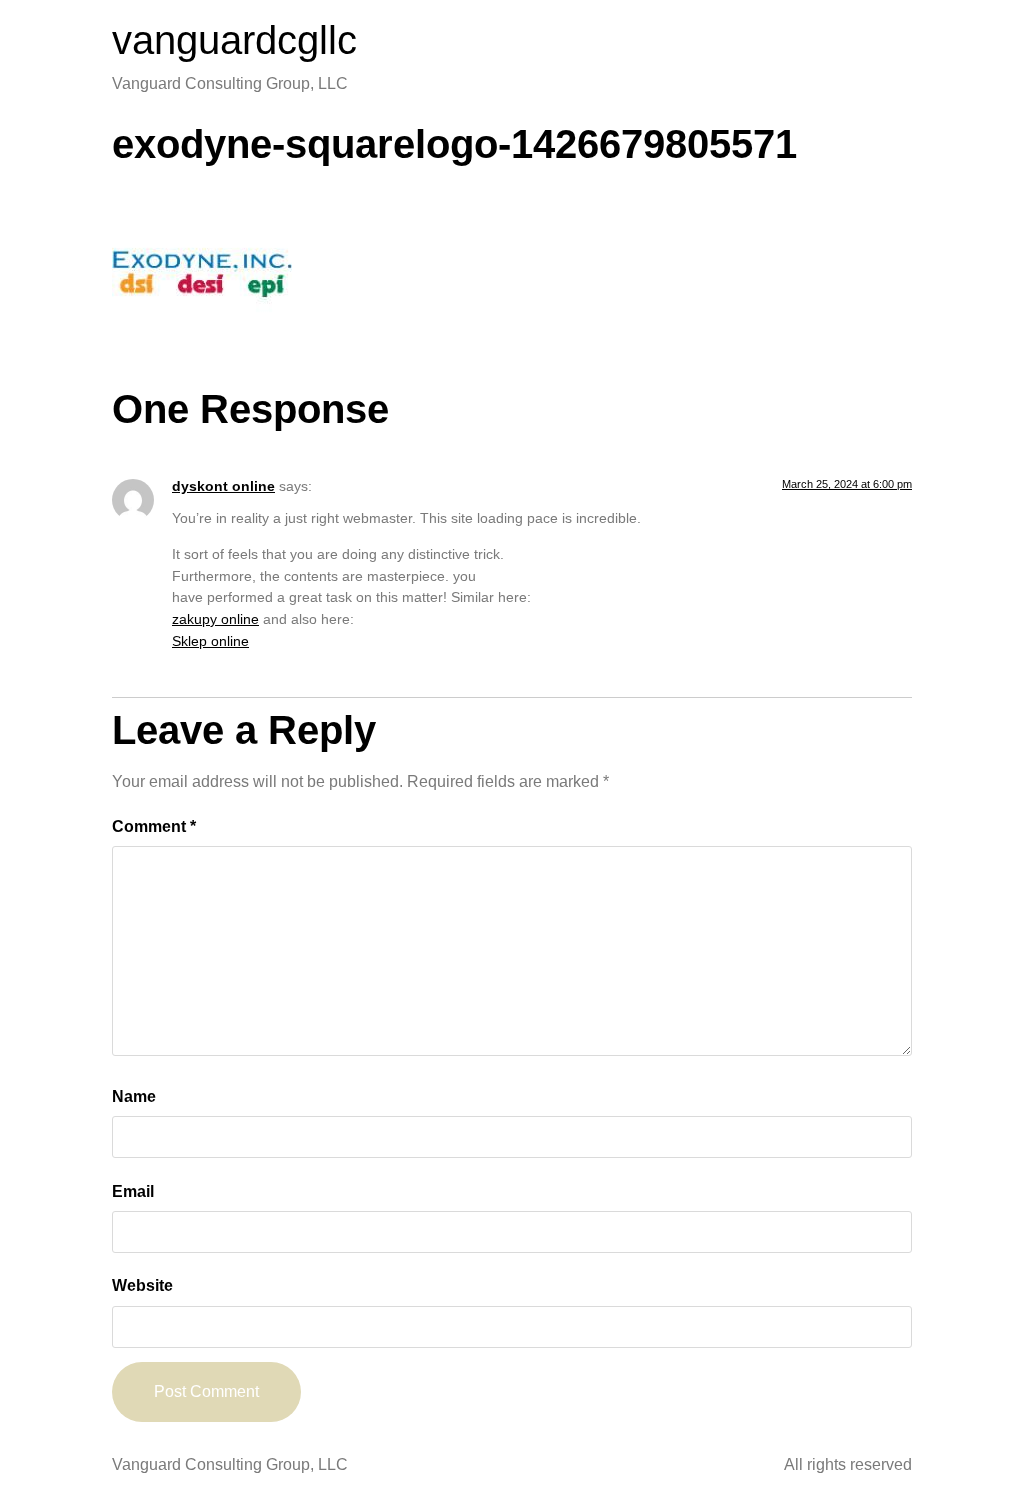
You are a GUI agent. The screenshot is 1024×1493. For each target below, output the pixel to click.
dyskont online (223, 486)
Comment (154, 826)
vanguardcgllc (234, 40)
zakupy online (215, 619)
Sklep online (210, 641)
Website (142, 1285)
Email (133, 1191)
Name (134, 1096)
